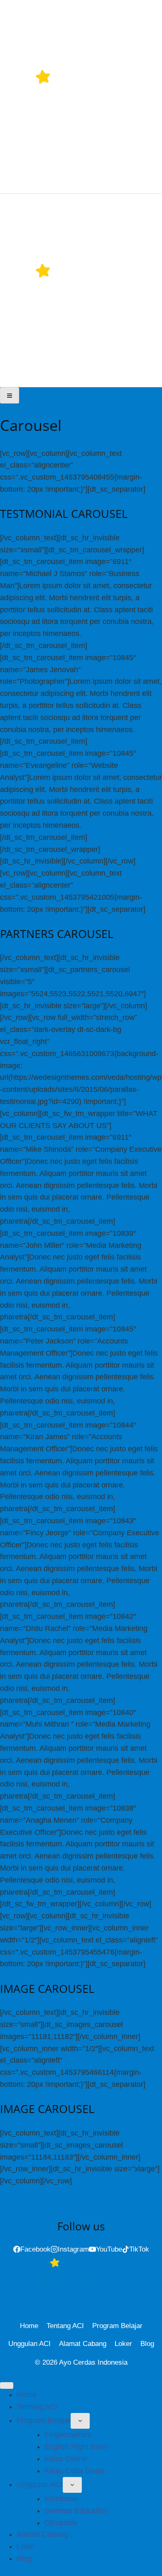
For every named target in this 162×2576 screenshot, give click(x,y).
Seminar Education (76, 2511)
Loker (123, 2344)
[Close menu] (7, 2385)
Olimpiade (61, 2523)
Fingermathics (68, 2435)
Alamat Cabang (83, 2344)
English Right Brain (76, 2447)
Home (29, 2326)
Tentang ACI (65, 2326)
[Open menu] (10, 395)
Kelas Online (66, 2459)
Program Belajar (117, 2326)
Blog (147, 2344)
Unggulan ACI (29, 2344)
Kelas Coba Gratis (75, 2471)
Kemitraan (61, 2499)
